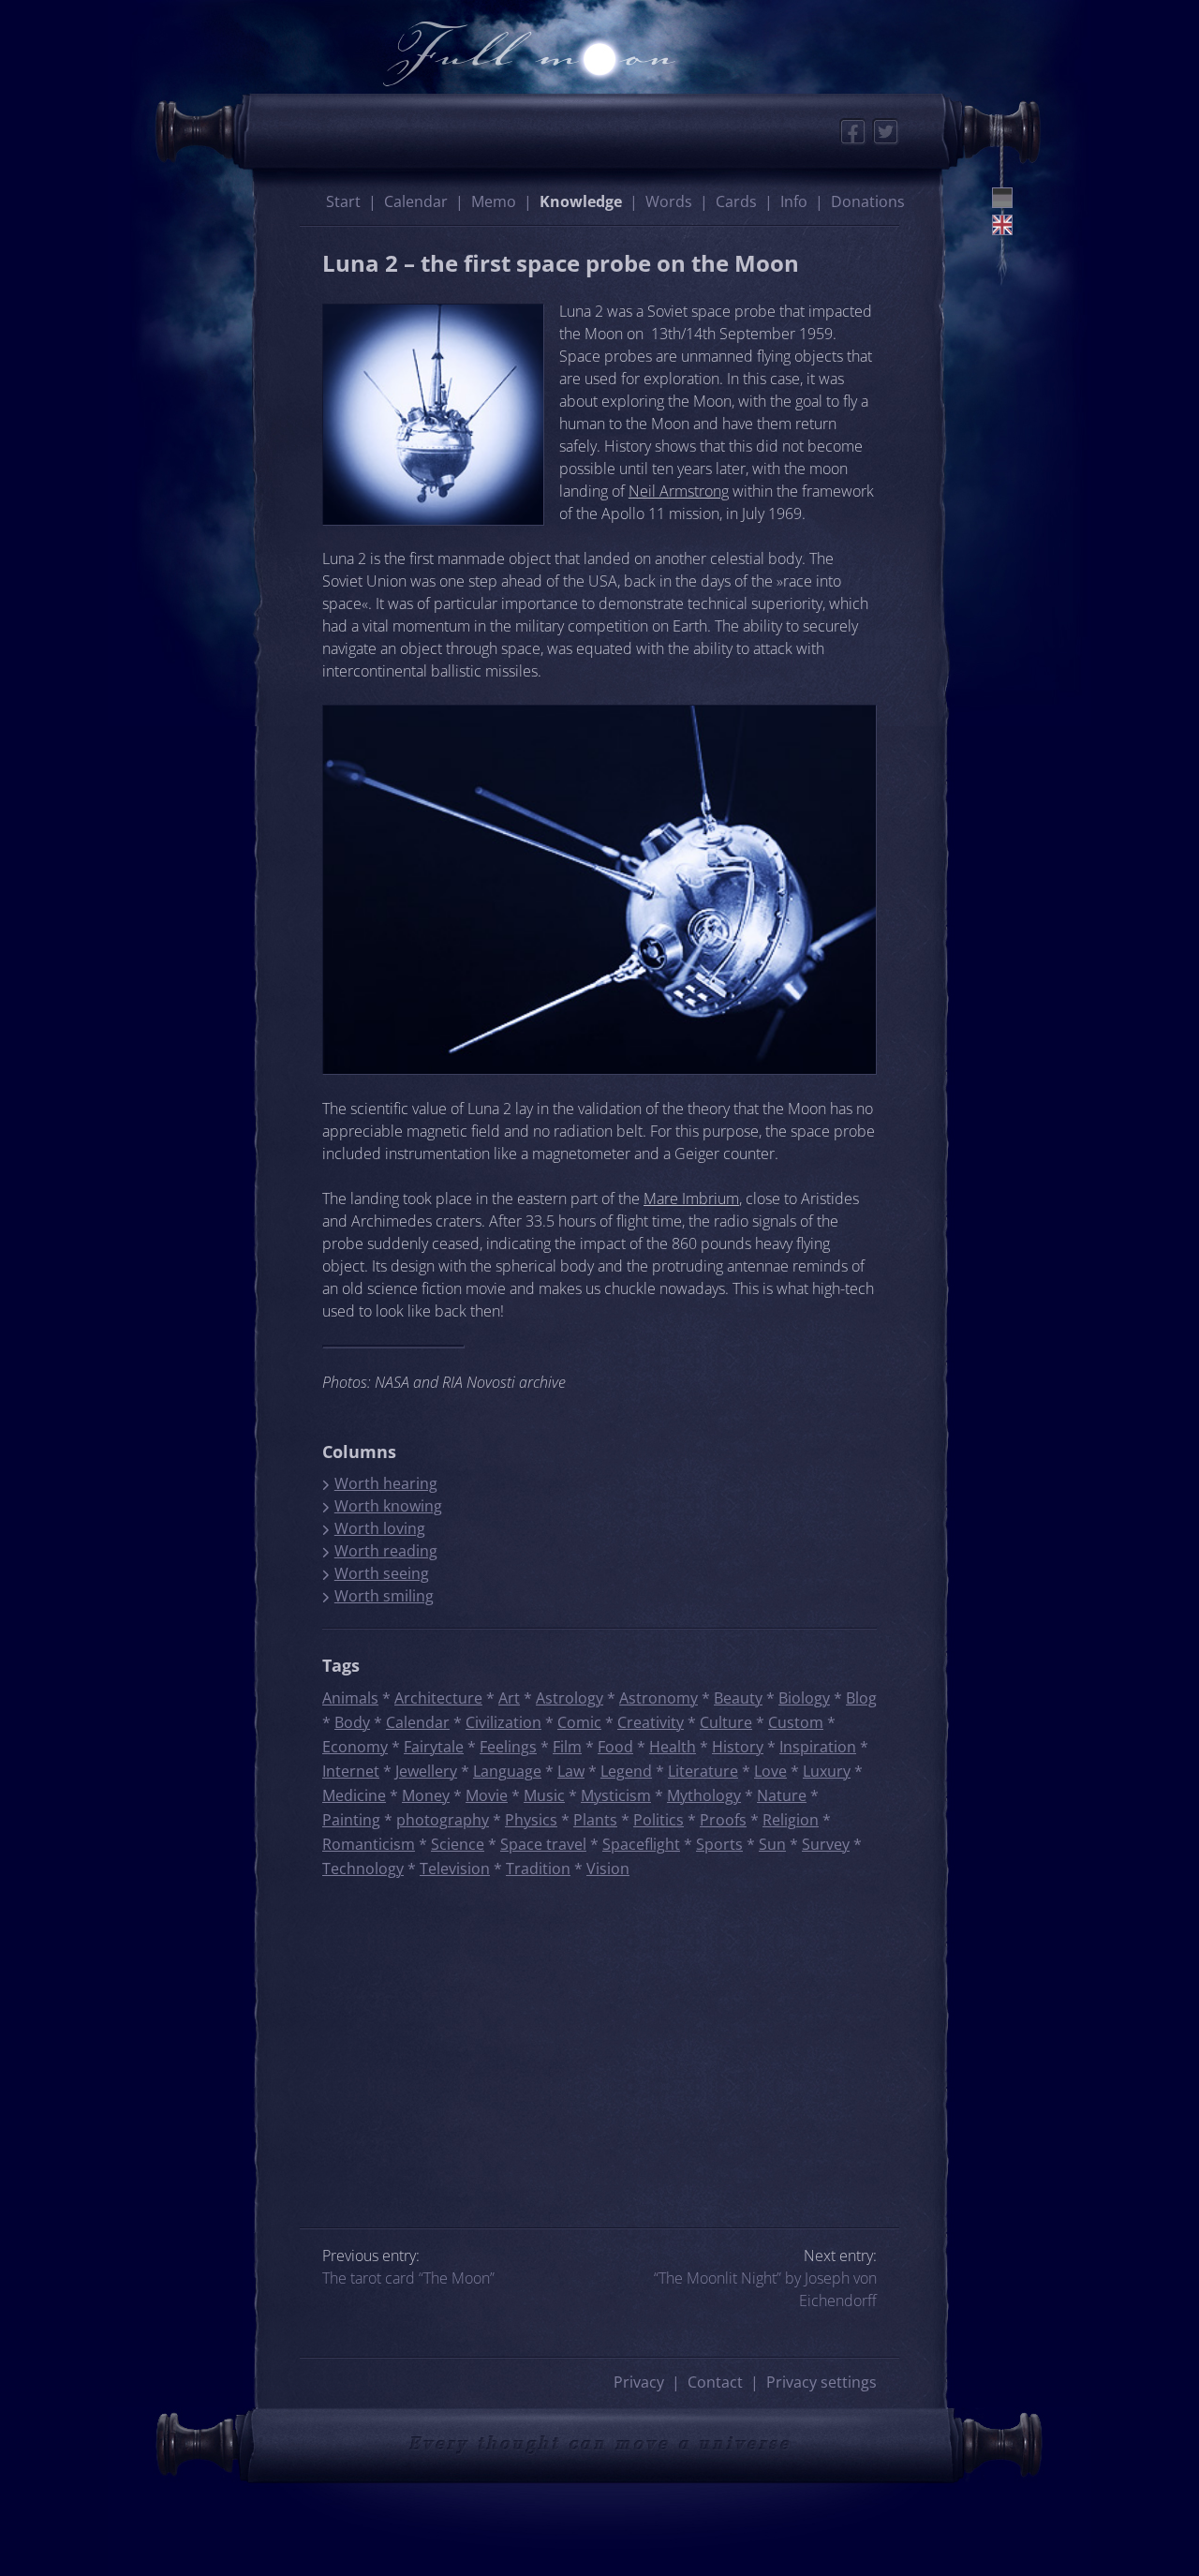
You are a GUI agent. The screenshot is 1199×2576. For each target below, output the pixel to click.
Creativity (651, 1722)
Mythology (704, 1795)
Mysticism (616, 1795)
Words (669, 201)
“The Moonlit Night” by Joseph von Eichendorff (765, 2289)
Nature (782, 1795)
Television (455, 1869)
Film (567, 1747)
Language (507, 1771)
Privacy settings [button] (822, 2382)
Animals (350, 1698)
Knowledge (581, 201)
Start (343, 201)
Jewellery (426, 1771)
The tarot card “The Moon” (408, 2278)
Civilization (503, 1722)
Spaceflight (641, 1844)
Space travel (543, 1844)
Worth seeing (382, 1573)
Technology (363, 1869)
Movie (487, 1795)
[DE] (1002, 198)
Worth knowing (388, 1506)
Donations (868, 201)
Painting (351, 1820)
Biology (804, 1698)
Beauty (738, 1698)
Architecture (438, 1698)
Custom (796, 1722)
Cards (736, 201)
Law (571, 1771)
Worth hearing (386, 1483)
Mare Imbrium (691, 1199)
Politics (659, 1820)
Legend (626, 1771)
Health (673, 1747)
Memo (494, 201)
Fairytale (434, 1747)
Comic (579, 1722)
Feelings (508, 1747)
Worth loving (380, 1528)
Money (426, 1795)
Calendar (416, 201)
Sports (719, 1844)
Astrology (570, 1698)
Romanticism (369, 1844)
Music (544, 1795)
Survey (826, 1844)
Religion (791, 1820)
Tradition (538, 1869)
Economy (355, 1747)
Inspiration (818, 1747)
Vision (608, 1869)
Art (509, 1698)
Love (770, 1771)
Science (458, 1844)
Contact (715, 2382)
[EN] (1002, 225)
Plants (595, 1820)
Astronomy (659, 1698)
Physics (531, 1820)
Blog (861, 1698)
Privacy (639, 2382)
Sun (772, 1844)
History (738, 1747)
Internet (351, 1771)
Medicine (354, 1795)
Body (352, 1722)
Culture (726, 1722)
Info (794, 201)
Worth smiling (384, 1596)
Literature (703, 1771)
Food (615, 1747)
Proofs (723, 1820)
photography (443, 1820)
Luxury (827, 1771)
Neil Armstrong (679, 491)
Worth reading (386, 1551)
